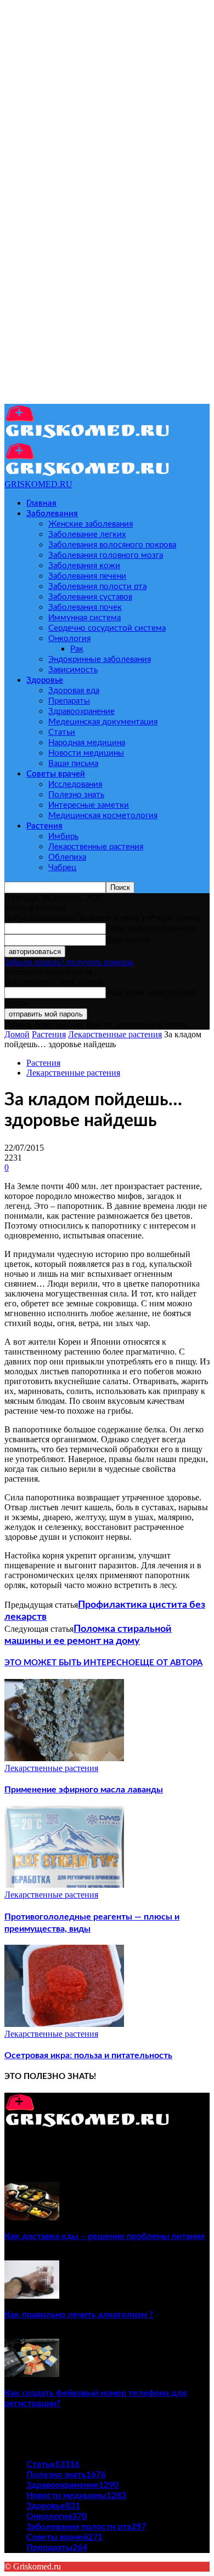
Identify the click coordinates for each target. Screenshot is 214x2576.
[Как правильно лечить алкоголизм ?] (32, 2296)
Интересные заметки (89, 805)
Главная (41, 503)
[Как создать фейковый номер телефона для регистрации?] (32, 2374)
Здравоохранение (81, 712)
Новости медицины (86, 753)
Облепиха (67, 857)
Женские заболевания (91, 524)
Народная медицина (87, 743)
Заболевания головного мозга (106, 555)
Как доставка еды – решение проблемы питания (105, 2236)
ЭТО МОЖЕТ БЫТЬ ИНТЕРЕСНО (70, 1663)
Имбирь (63, 836)
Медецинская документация (103, 722)
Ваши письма (73, 764)
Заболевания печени (87, 576)
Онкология (69, 639)
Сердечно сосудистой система (107, 628)
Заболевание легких (87, 535)
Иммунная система (85, 618)
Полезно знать (76, 795)
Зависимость (73, 670)
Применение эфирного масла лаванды (84, 1790)
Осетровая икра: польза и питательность (88, 2055)
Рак (77, 649)
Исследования (75, 784)
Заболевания (52, 514)
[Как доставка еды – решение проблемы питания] (32, 2217)
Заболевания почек (85, 607)
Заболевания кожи (84, 566)
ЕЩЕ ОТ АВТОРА (169, 1663)
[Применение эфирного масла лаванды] (64, 1758)
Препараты (69, 701)
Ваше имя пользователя (150, 928)
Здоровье (45, 680)
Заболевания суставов (90, 597)
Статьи (62, 732)
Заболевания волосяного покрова (112, 545)
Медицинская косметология (103, 816)
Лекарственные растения (96, 847)
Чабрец (62, 868)
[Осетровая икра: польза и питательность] (64, 2024)
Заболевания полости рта (97, 587)
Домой (17, 1034)
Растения (44, 826)
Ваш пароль (128, 939)
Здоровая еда (74, 691)
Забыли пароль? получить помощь (69, 962)
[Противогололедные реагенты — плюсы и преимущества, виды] (64, 1885)
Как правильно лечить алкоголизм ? (79, 2315)
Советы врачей (56, 774)
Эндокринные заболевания (100, 659)
